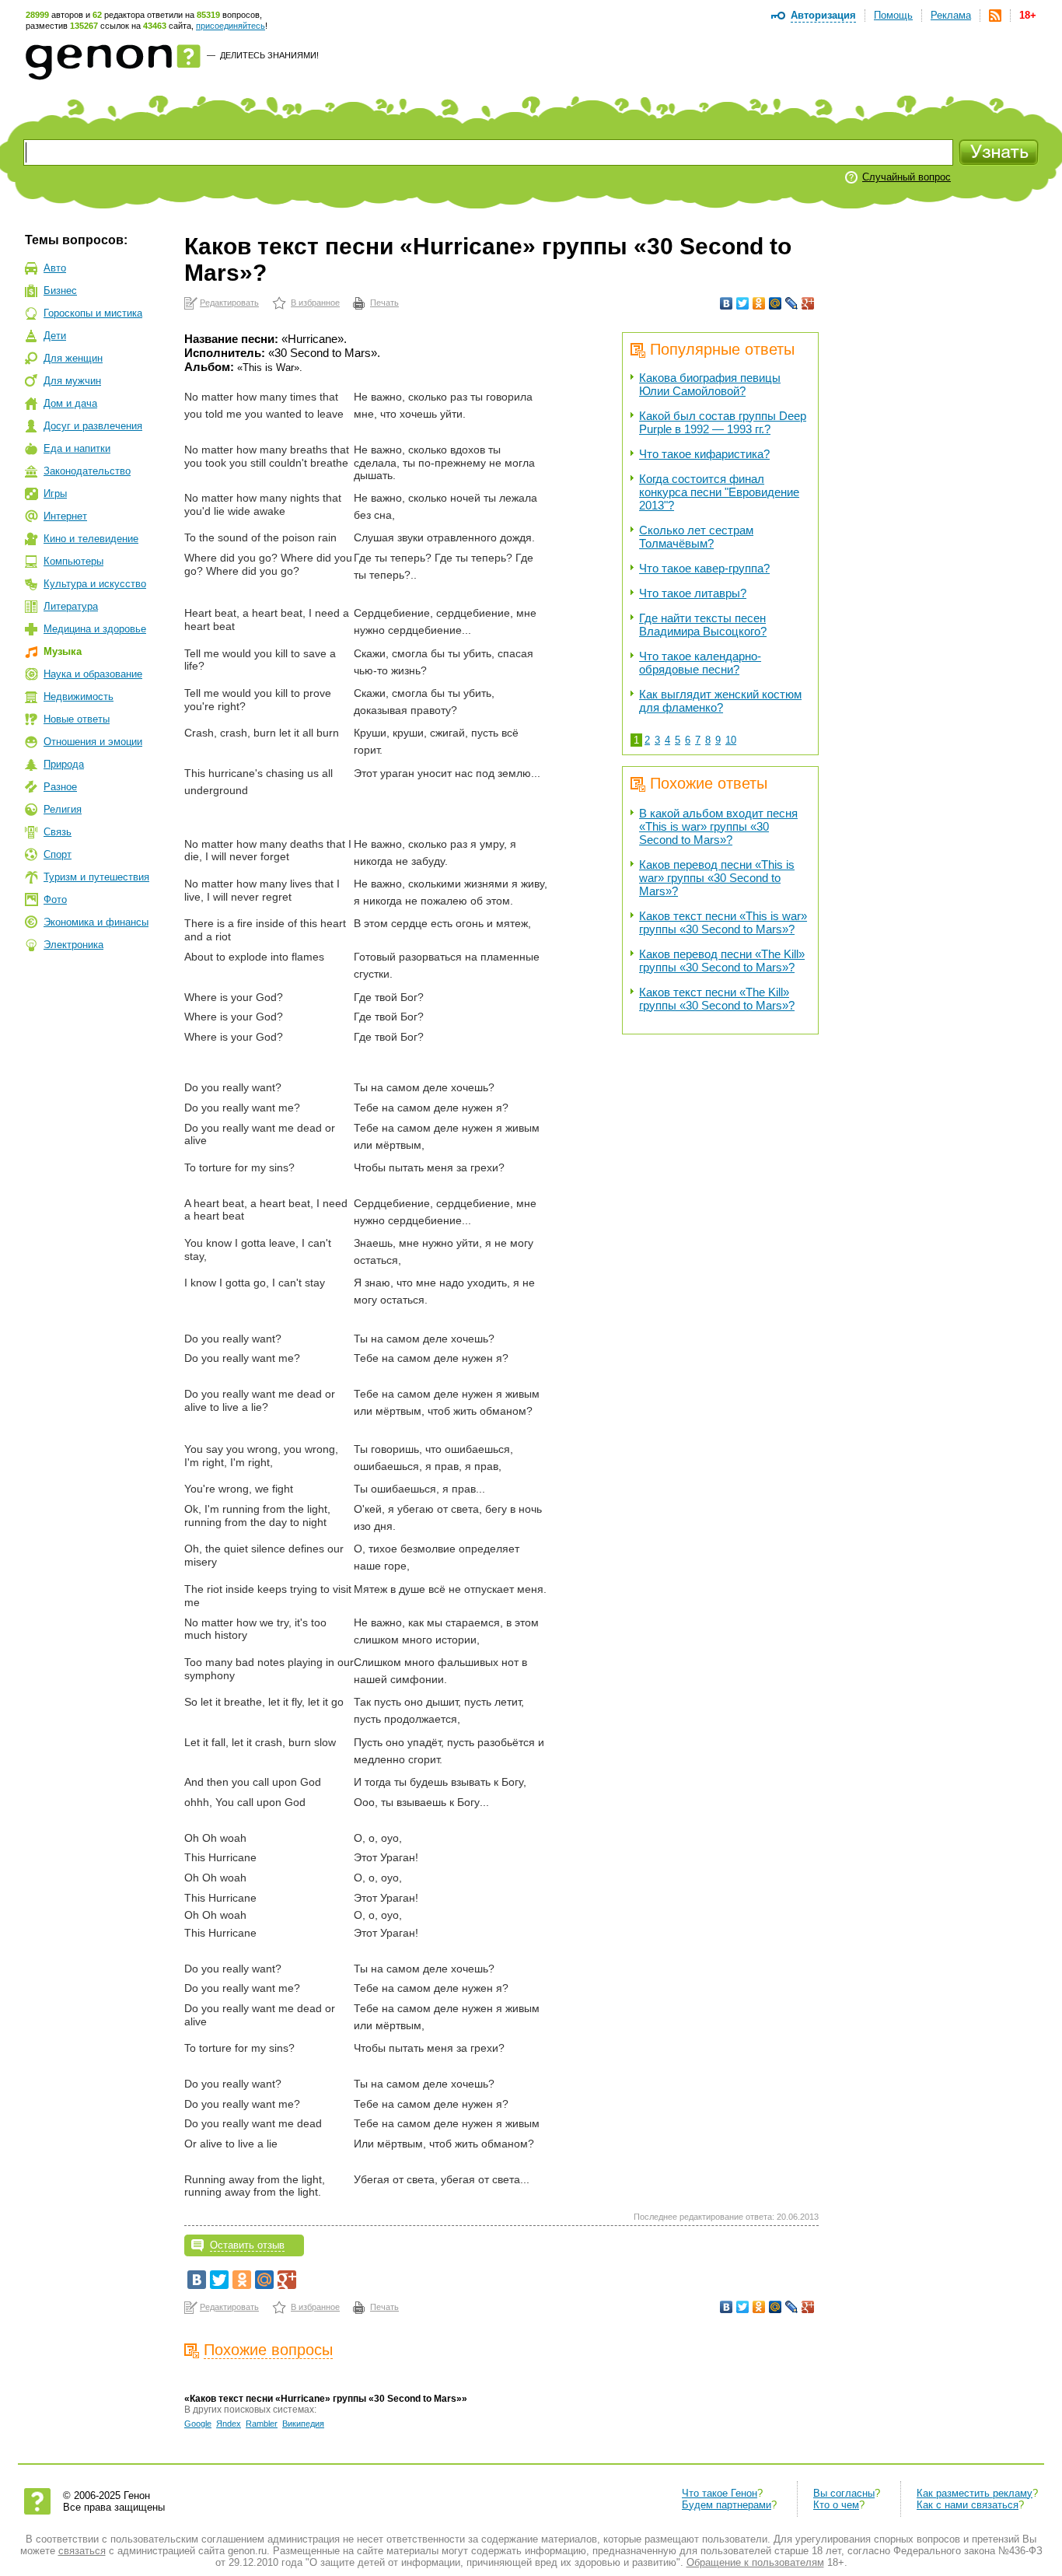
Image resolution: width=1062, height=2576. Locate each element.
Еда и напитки (77, 448)
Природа (64, 764)
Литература (71, 606)
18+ (1028, 15)
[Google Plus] (808, 303)
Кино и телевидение (91, 539)
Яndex (229, 2424)
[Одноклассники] (759, 303)
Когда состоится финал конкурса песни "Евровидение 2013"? (719, 492)
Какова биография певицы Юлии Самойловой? (710, 384)
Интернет (65, 516)
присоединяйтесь (231, 26)
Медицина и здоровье (95, 629)
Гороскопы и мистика (93, 313)
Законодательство (87, 471)
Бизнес (60, 290)
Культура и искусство (95, 584)
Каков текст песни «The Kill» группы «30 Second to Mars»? (717, 999)
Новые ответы (77, 719)
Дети (55, 336)
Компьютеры (73, 561)
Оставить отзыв (247, 2245)
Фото (55, 899)
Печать (384, 303)
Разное (60, 787)
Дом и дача (70, 403)
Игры (55, 493)
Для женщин (73, 358)
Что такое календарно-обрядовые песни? (700, 663)
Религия (63, 809)
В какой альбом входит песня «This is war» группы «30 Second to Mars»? (718, 826)
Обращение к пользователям (755, 2562)
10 (731, 740)
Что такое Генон (720, 2493)
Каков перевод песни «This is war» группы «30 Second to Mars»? (717, 878)
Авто (55, 268)
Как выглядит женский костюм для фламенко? (720, 701)
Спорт (58, 854)
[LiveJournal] (792, 303)
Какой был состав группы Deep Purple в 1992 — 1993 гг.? (723, 422)
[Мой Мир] (776, 303)
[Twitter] (743, 303)
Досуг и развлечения (93, 426)
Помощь (893, 15)
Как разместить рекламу (975, 2493)
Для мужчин (72, 381)
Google (198, 2424)
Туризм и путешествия (96, 877)
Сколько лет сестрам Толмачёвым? (696, 537)
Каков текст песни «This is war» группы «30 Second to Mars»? (723, 922)
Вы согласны (844, 2493)
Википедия (303, 2424)
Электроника (73, 945)
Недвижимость (79, 696)
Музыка (63, 651)
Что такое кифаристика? (704, 454)
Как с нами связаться (968, 2505)
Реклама (951, 15)
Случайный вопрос (907, 177)
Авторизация (823, 15)
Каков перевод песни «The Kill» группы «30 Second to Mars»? (722, 961)
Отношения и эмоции (93, 742)
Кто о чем (836, 2505)
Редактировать (229, 303)
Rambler (262, 2424)
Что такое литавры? (693, 593)
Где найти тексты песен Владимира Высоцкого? (703, 625)
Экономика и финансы (96, 922)
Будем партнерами (727, 2505)
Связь (58, 832)
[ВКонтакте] (727, 303)
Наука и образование (93, 674)
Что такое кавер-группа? (704, 568)
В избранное (315, 303)
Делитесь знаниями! (269, 55)
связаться (82, 2551)
